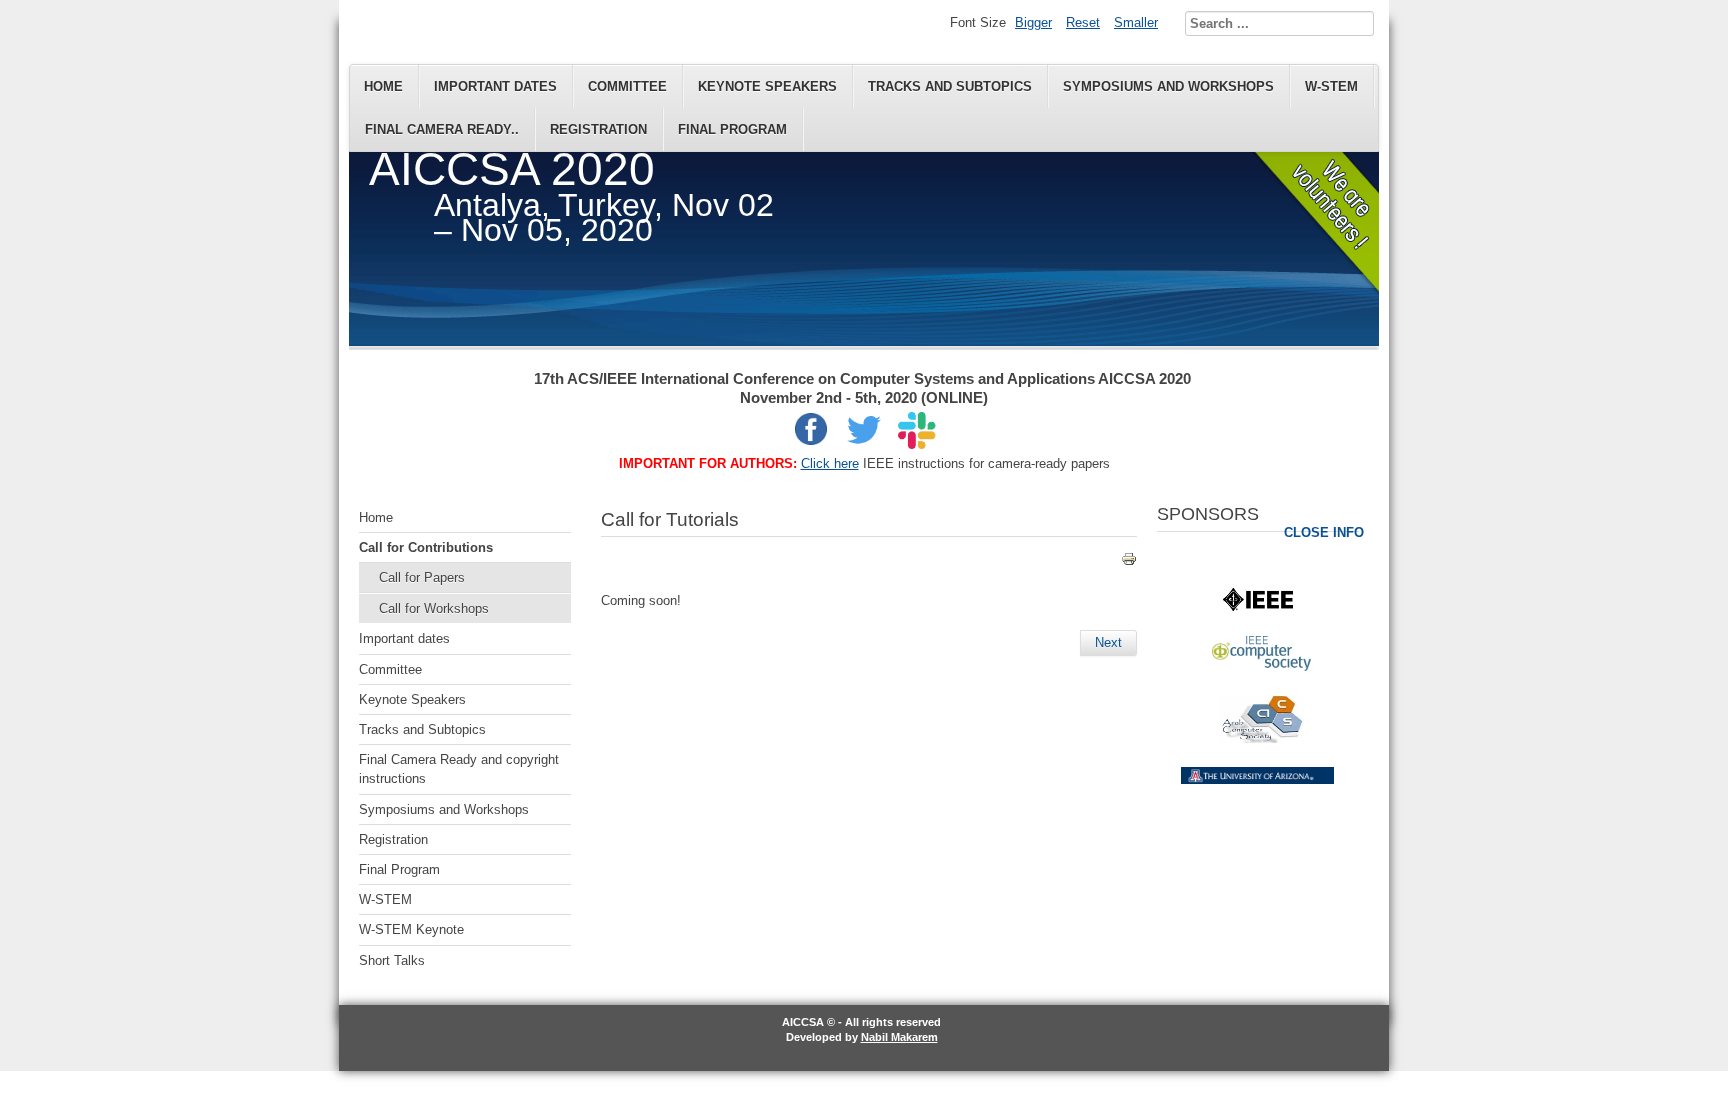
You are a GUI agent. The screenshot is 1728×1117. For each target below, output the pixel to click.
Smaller (1136, 22)
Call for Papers (422, 577)
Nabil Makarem (899, 1037)
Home (383, 86)
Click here (830, 463)
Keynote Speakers (767, 86)
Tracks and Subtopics (950, 86)
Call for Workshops (434, 608)
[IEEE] (1258, 606)
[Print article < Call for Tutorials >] (1129, 562)
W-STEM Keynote (411, 929)
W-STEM (1331, 86)
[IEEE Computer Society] (1261, 666)
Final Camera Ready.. (442, 129)
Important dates (495, 86)
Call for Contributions (426, 547)
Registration (598, 129)
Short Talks (392, 960)
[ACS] (1262, 738)
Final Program (732, 129)
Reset (1083, 22)
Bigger (1033, 22)
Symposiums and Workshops (1168, 86)
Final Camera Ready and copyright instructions (459, 769)
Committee (627, 86)
